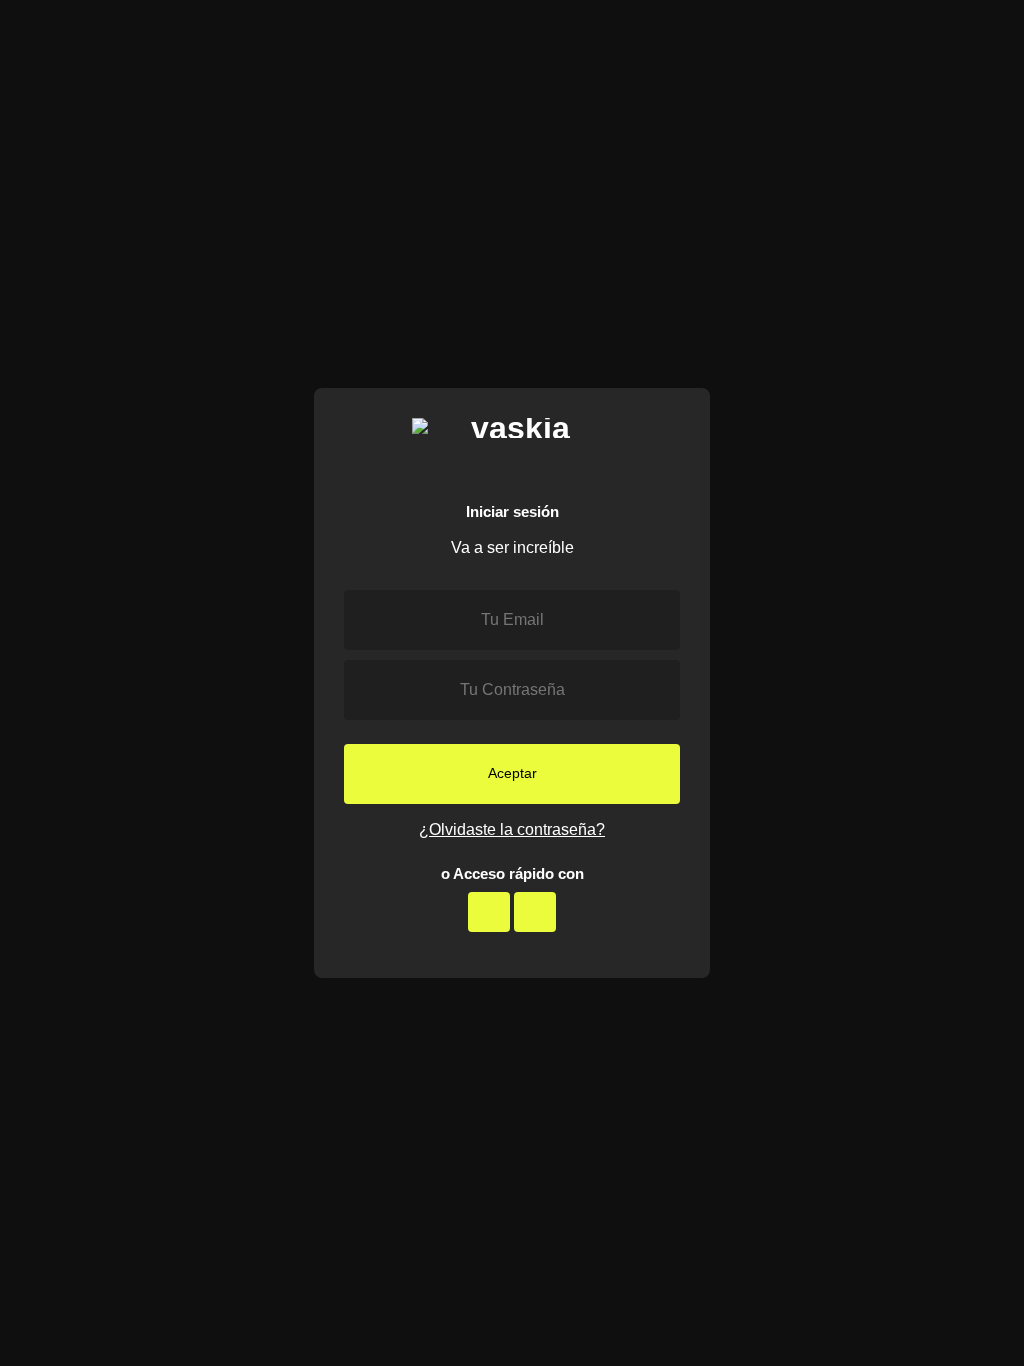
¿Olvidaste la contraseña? (512, 829)
